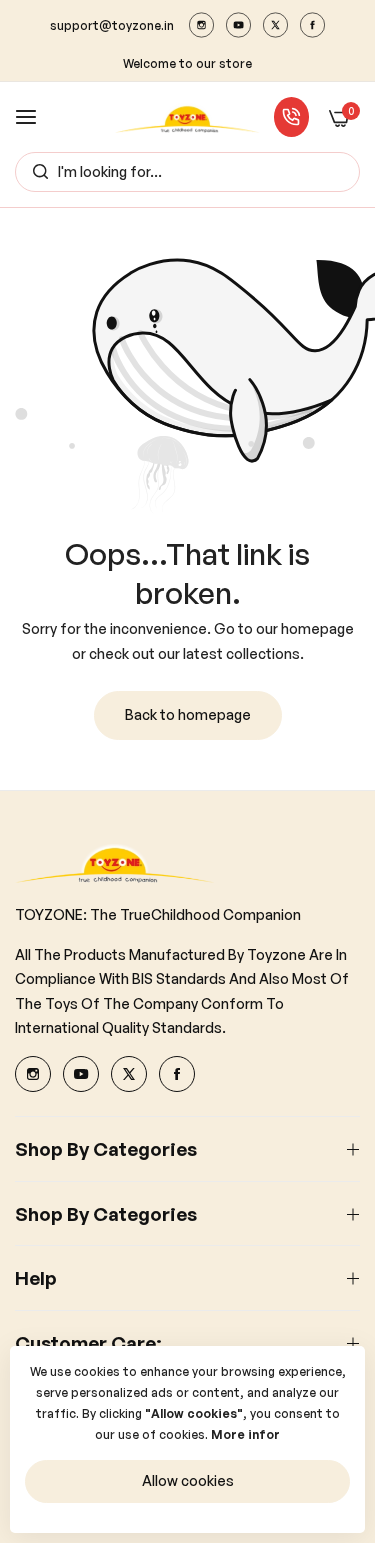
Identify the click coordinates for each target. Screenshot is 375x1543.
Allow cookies (188, 1480)
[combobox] (187, 172)
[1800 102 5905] (291, 117)
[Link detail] (201, 25)
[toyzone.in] (187, 116)
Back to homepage (188, 714)
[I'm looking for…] (35, 172)
